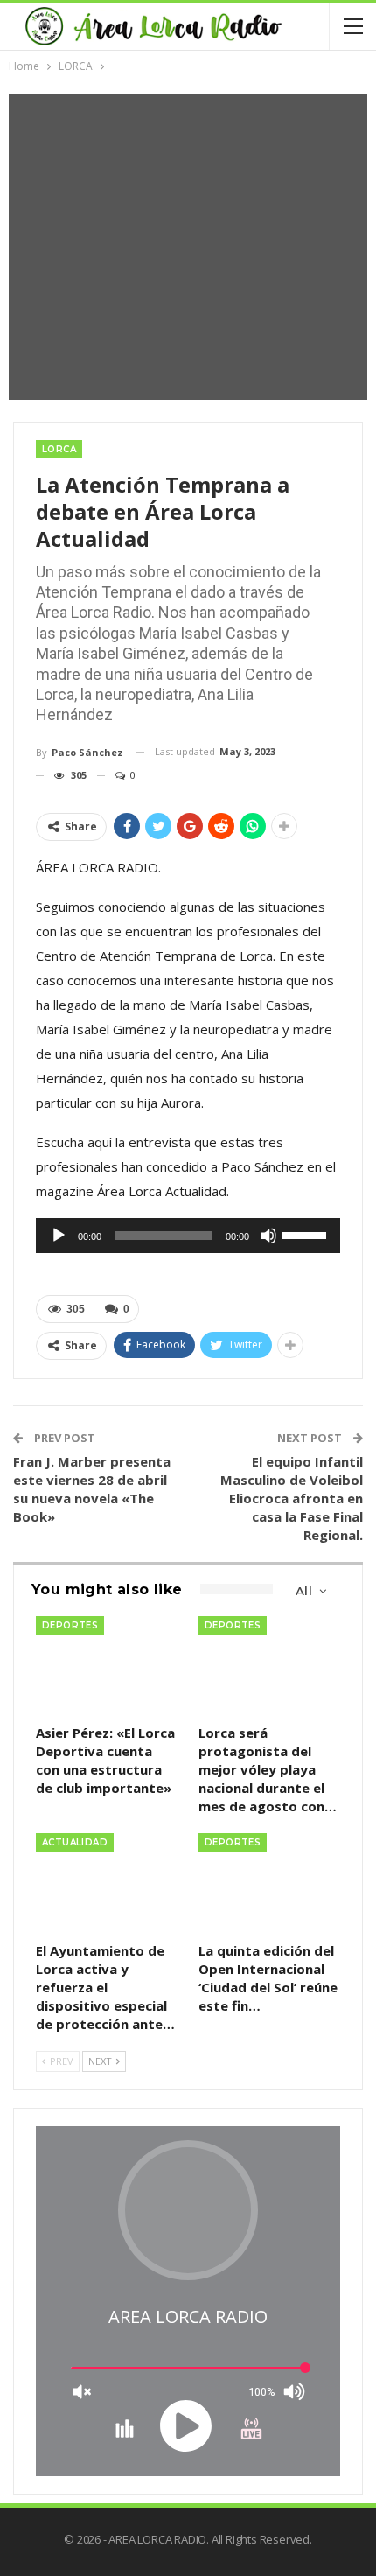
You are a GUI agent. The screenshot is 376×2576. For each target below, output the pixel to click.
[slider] (307, 1234)
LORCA (59, 449)
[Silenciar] (268, 1235)
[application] (188, 1235)
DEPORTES (70, 1625)
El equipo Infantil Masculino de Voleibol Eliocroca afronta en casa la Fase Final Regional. (292, 1498)
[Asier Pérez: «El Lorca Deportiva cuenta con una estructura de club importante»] (107, 1666)
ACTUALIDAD (75, 1842)
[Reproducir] (59, 1235)
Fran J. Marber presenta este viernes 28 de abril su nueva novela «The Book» (92, 1489)
